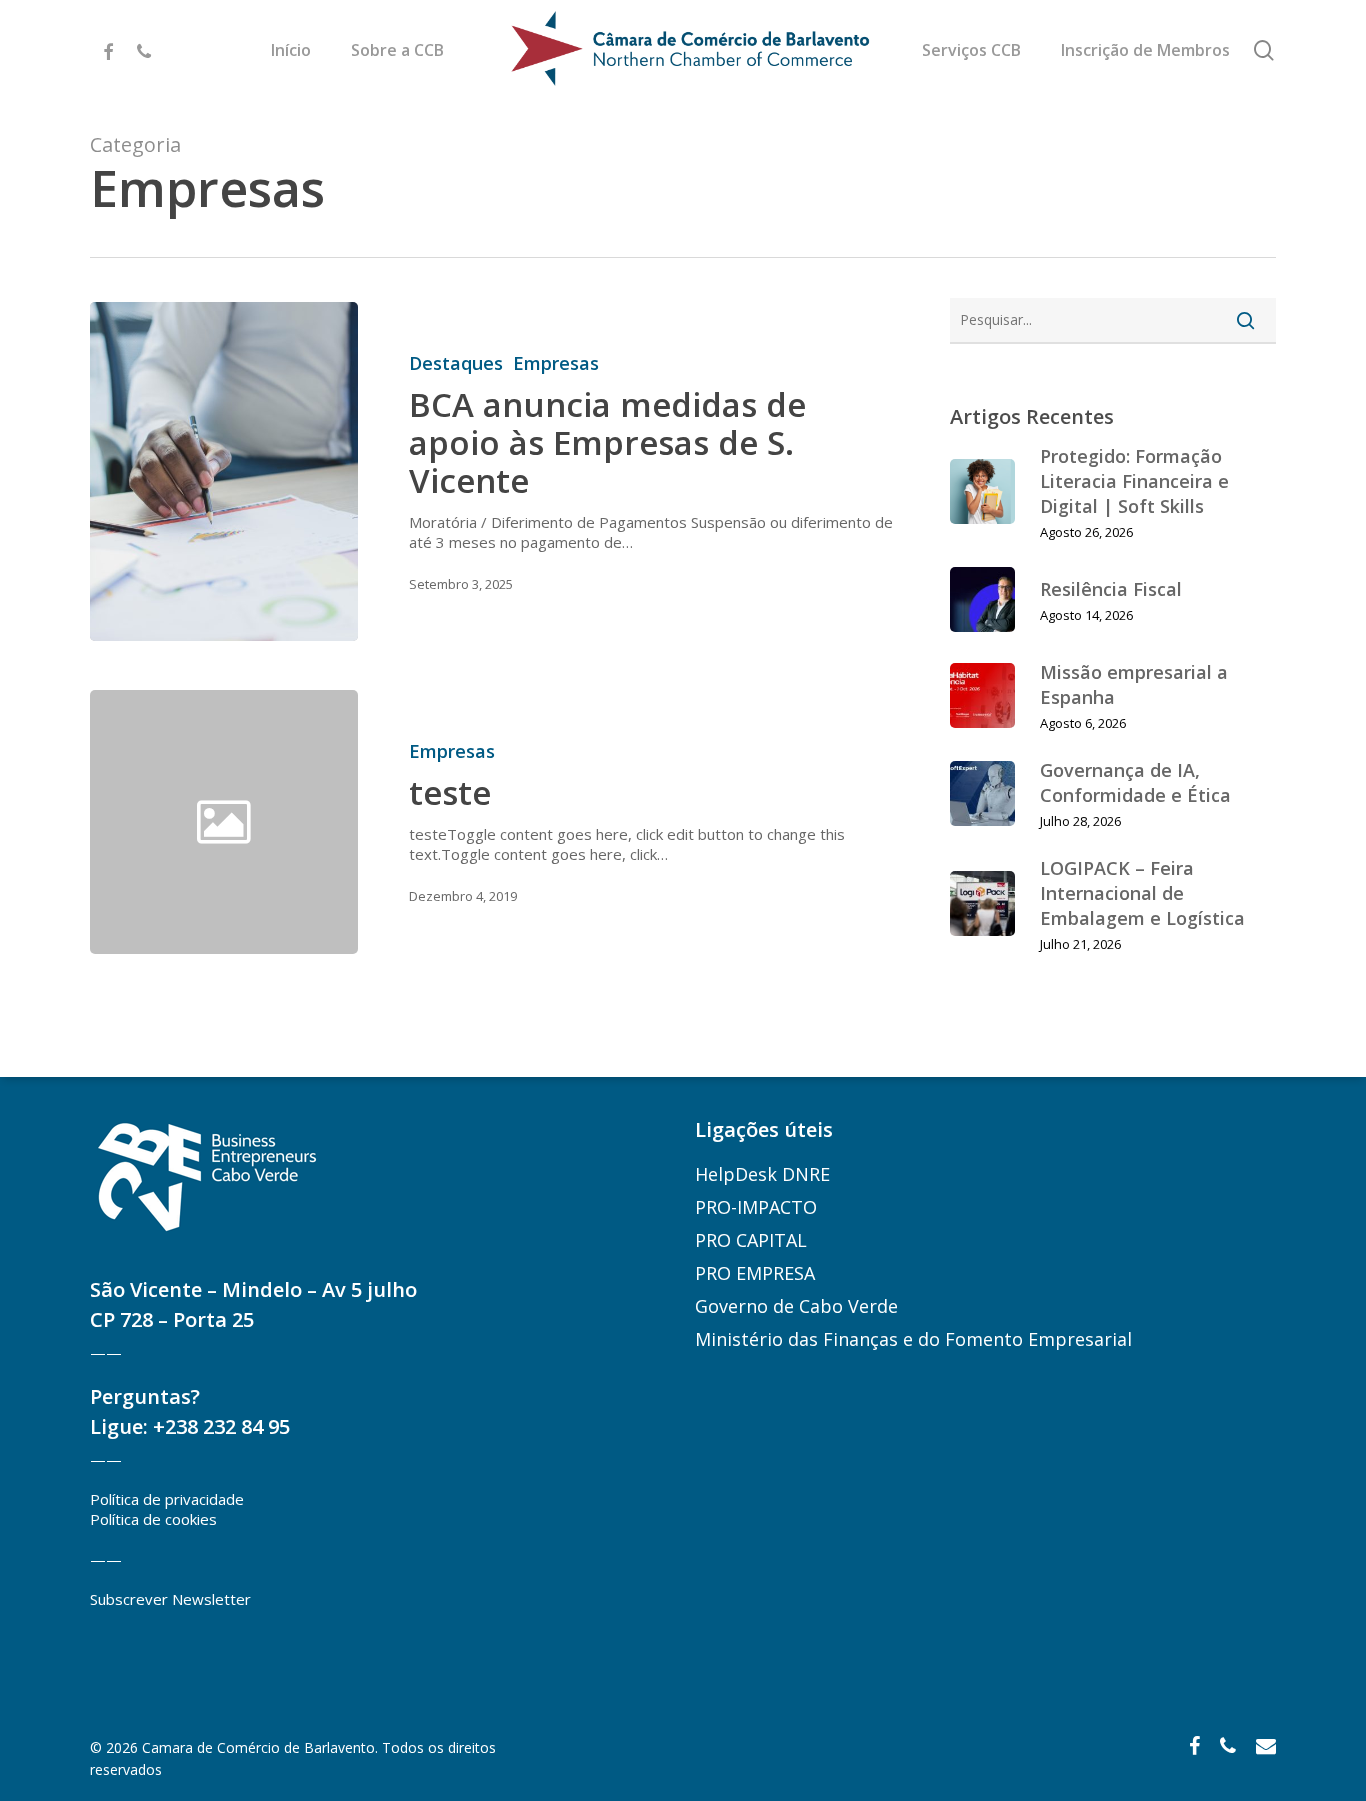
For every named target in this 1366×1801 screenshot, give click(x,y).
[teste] (631, 821)
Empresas (556, 363)
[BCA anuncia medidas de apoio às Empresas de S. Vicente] (224, 471)
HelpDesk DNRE (762, 1174)
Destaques (456, 363)
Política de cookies (153, 1519)
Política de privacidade (167, 1499)
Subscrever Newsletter (170, 1599)
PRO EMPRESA (755, 1273)
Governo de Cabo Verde (796, 1306)
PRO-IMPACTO (756, 1207)
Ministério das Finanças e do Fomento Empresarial (913, 1339)
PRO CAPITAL (751, 1240)
